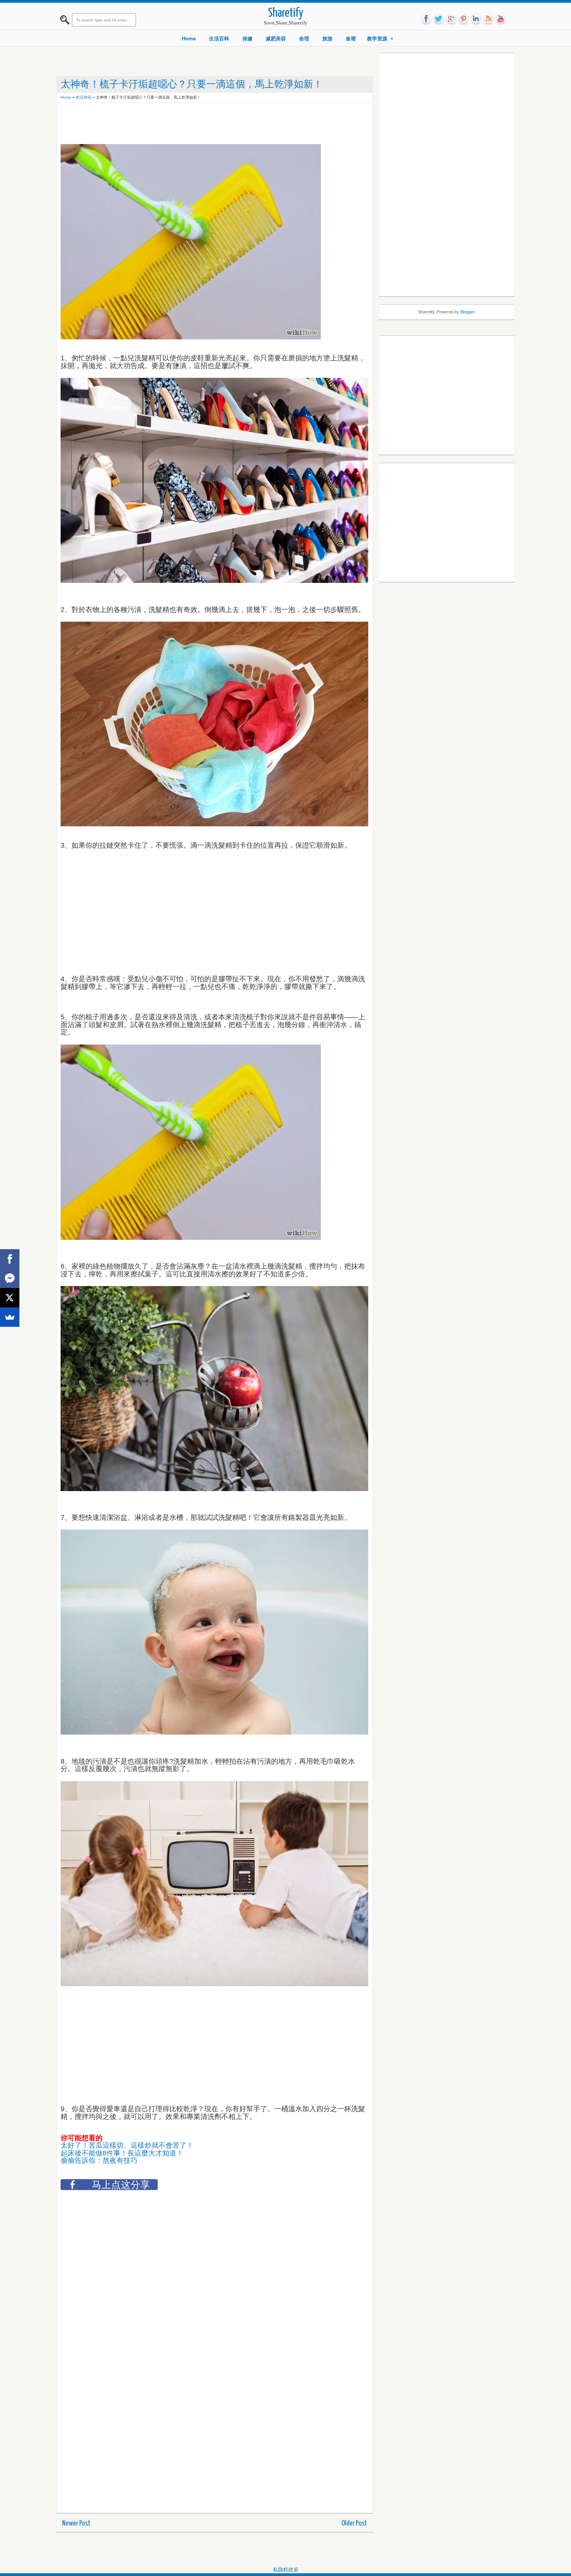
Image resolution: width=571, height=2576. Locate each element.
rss (488, 19)
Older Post (354, 2523)
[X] (10, 1298)
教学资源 (377, 39)
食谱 (351, 39)
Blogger (467, 312)
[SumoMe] (10, 1317)
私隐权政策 (286, 2570)
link (476, 19)
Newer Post (76, 2523)
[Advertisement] (202, 124)
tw (439, 19)
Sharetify (286, 13)
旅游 (327, 39)
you (501, 19)
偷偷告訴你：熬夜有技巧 (99, 2161)
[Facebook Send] (10, 1278)
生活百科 (219, 39)
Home (189, 39)
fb (426, 19)
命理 (304, 39)
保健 (247, 39)
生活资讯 (84, 97)
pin (463, 19)
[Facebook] (10, 1259)
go (451, 19)
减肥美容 (276, 39)
